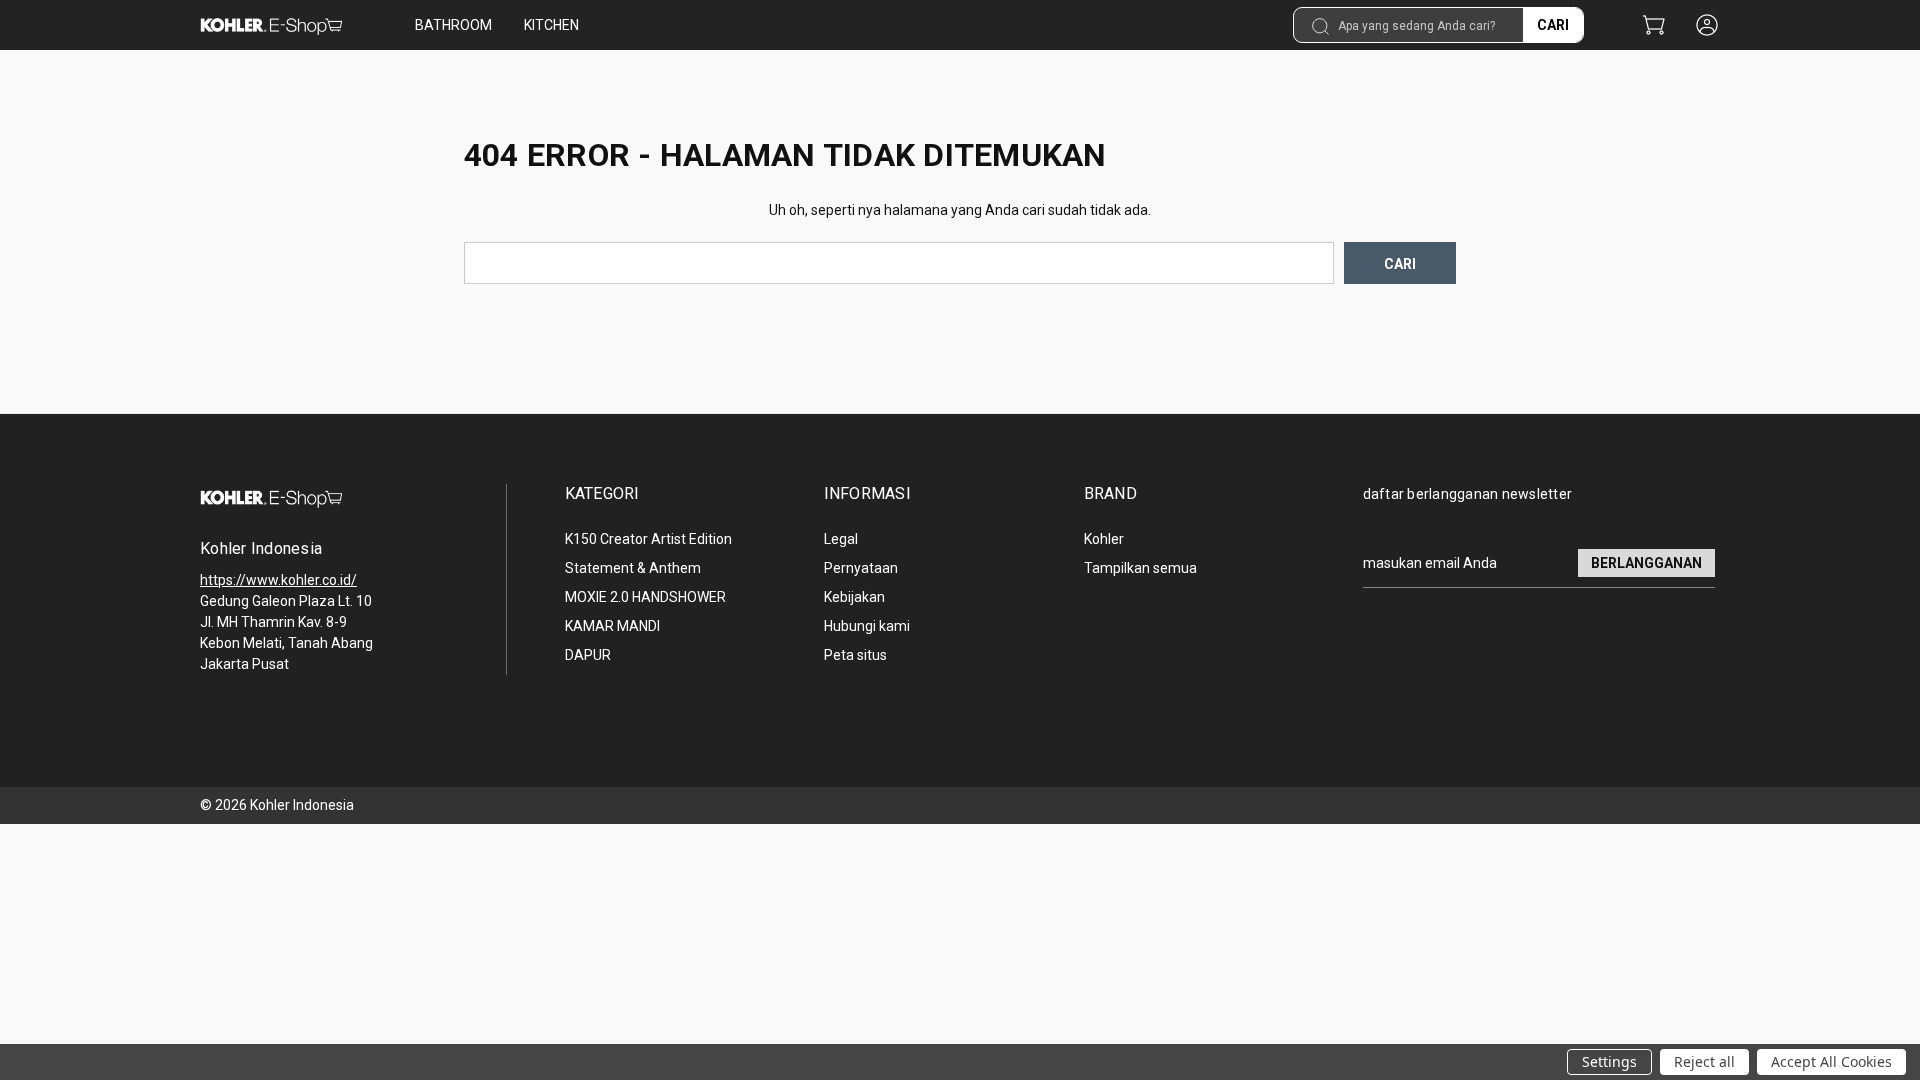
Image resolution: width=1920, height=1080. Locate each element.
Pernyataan (861, 568)
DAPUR (588, 655)
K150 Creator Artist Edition (648, 539)
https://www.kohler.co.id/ (278, 580)
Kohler (1104, 539)
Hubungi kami (867, 626)
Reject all (1704, 1061)
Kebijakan (854, 597)
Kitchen (551, 25)
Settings (1609, 1061)
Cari (1553, 25)
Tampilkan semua (1140, 568)
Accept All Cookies (1831, 1061)
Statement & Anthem (633, 568)
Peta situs (855, 655)
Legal (841, 539)
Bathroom (453, 25)
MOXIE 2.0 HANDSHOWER (645, 597)
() (1653, 26)
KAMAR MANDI (612, 626)
